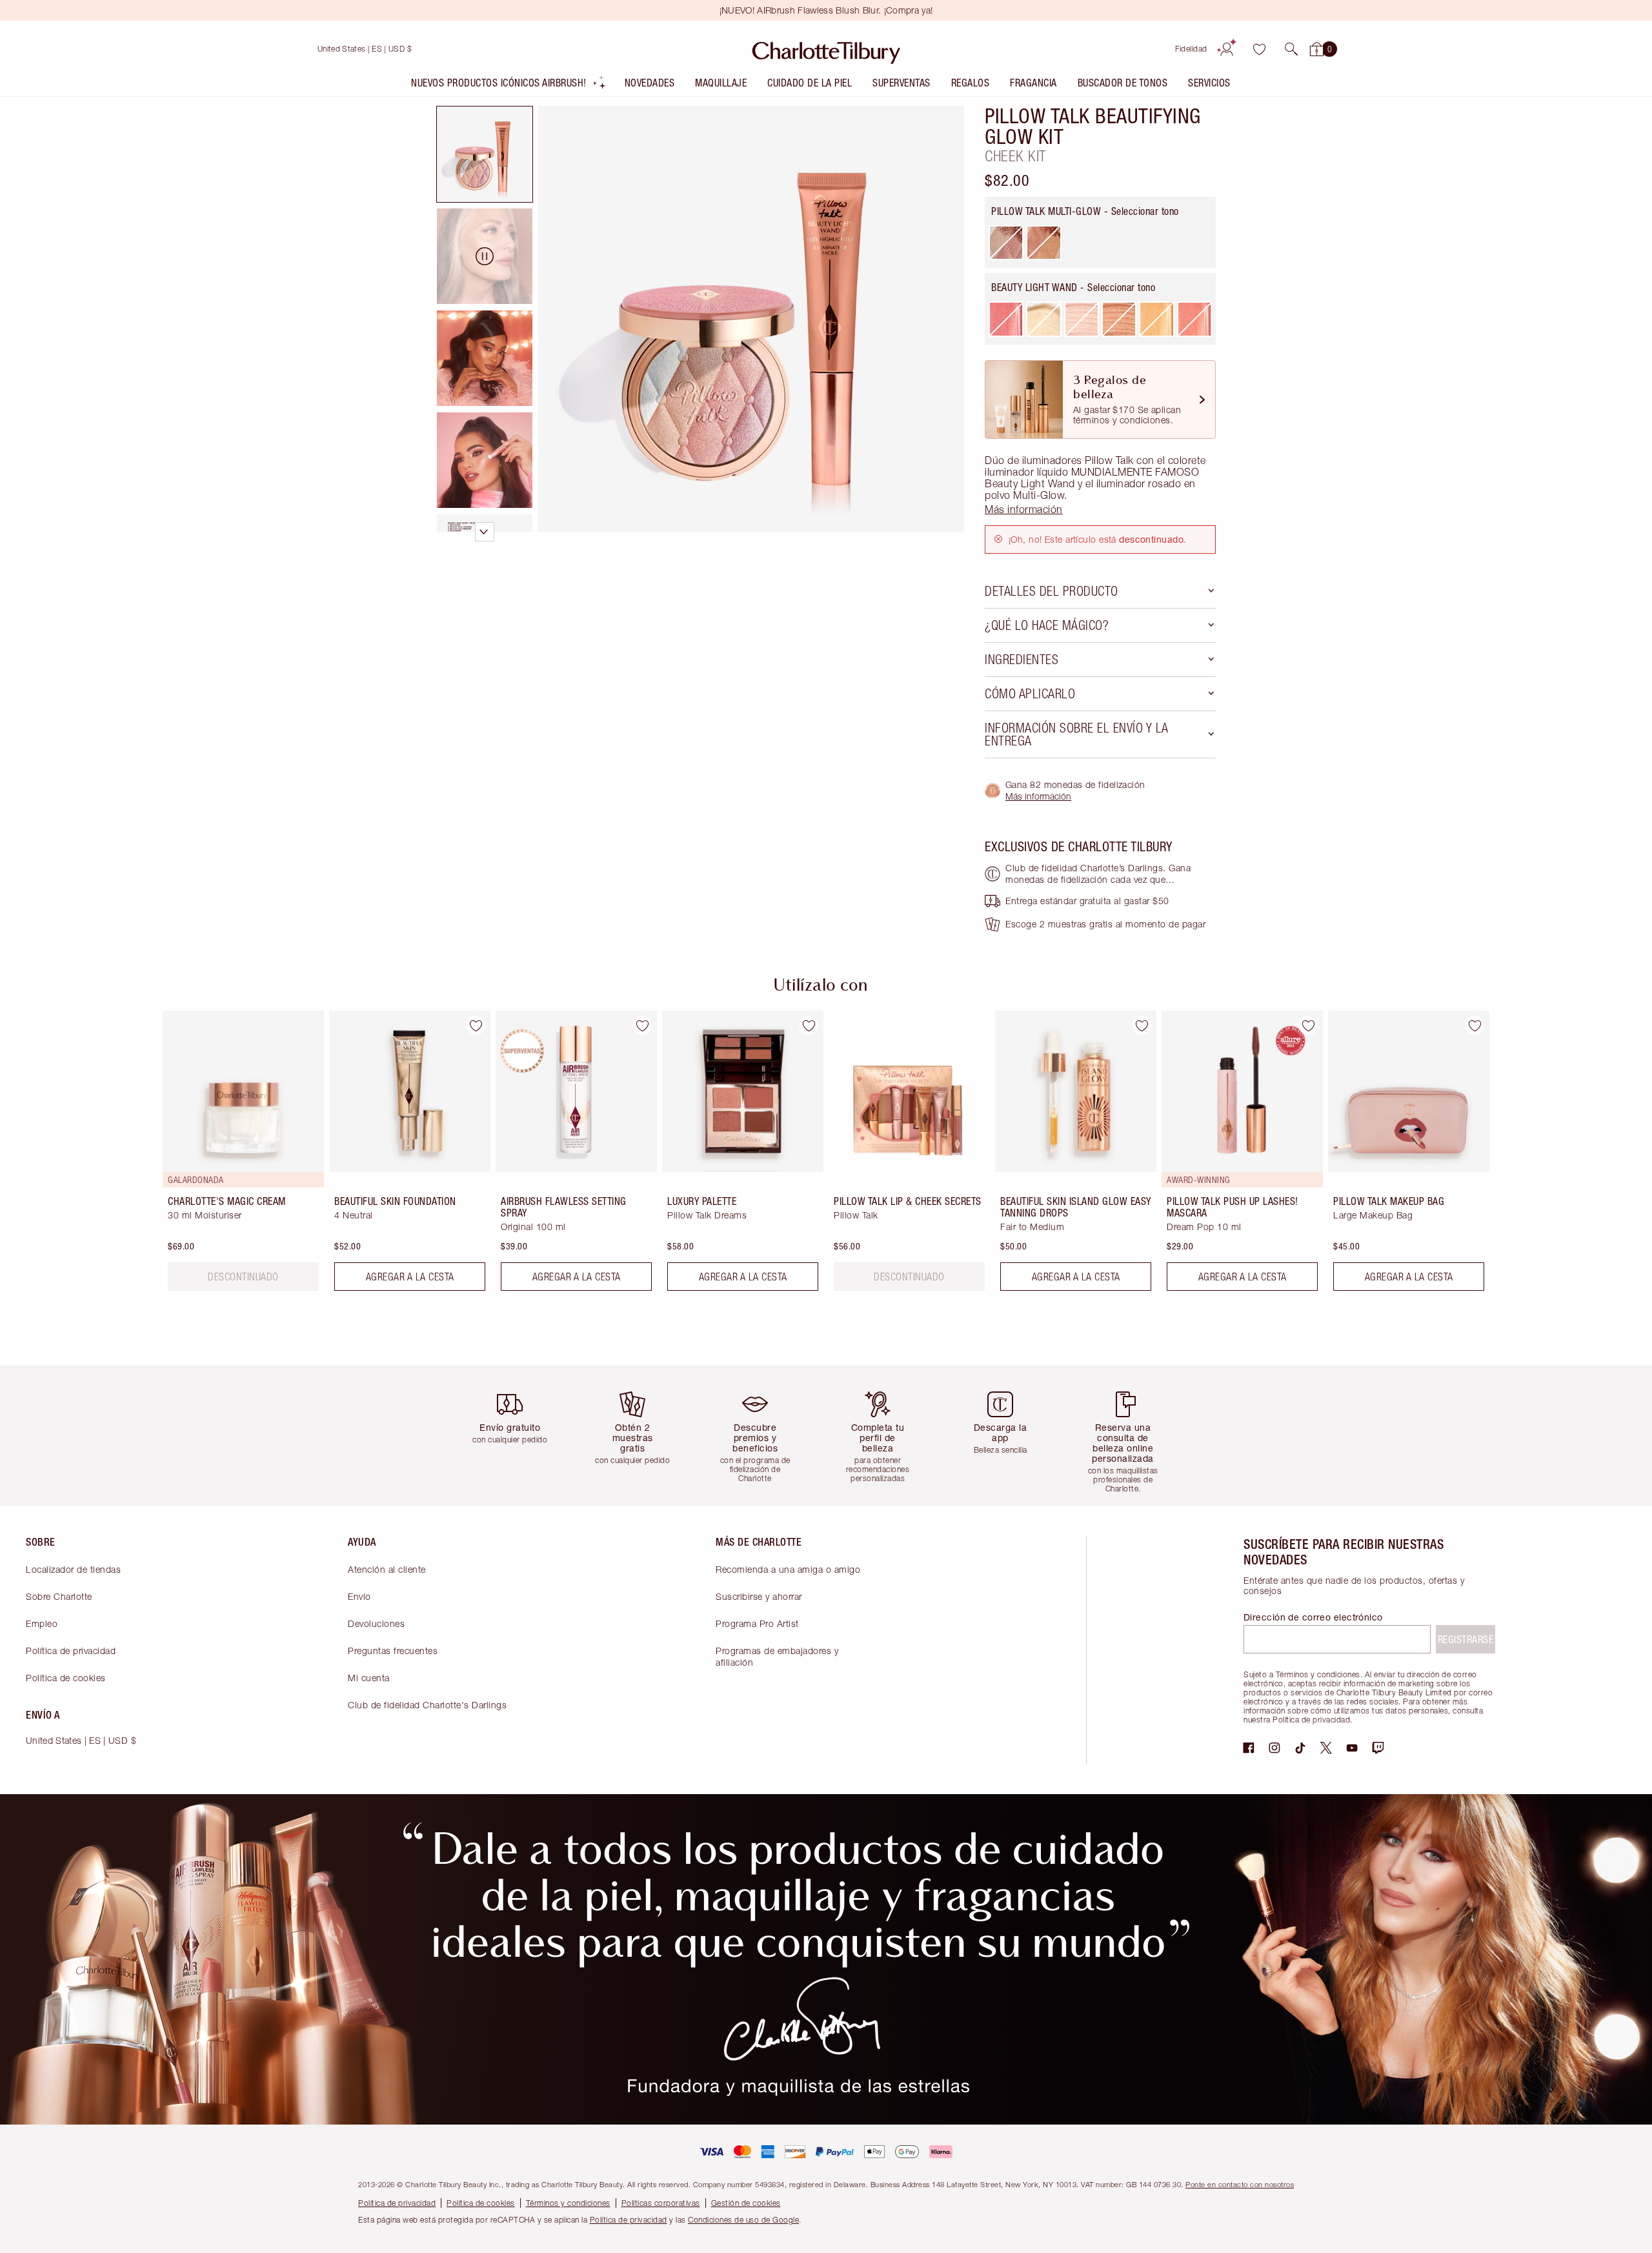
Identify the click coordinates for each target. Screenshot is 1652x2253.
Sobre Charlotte (59, 1596)
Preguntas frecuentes (393, 1651)
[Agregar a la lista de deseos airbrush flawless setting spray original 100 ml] (642, 1025)
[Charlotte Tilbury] (826, 49)
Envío (359, 1596)
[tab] (485, 154)
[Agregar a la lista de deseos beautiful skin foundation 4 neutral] (476, 1025)
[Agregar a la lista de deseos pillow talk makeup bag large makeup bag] (1475, 1025)
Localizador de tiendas (73, 1569)
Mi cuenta (369, 1678)
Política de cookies (66, 1678)
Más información (1038, 796)
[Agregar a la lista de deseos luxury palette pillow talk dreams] (809, 1025)
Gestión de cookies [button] (746, 2203)
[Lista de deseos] (1259, 49)
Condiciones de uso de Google (743, 2220)
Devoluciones (376, 1623)
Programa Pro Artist (757, 1623)
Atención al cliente (387, 1569)
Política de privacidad (71, 1651)
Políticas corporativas (661, 2203)
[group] (234, 1156)
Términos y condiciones (568, 2203)
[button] (1291, 49)
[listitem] (509, 86)
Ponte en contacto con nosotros (1240, 2184)
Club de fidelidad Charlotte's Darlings (427, 1705)
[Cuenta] (1227, 49)
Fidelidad (1191, 49)
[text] (243, 1277)
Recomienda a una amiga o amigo (788, 1569)
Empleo (42, 1623)
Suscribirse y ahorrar (759, 1596)
